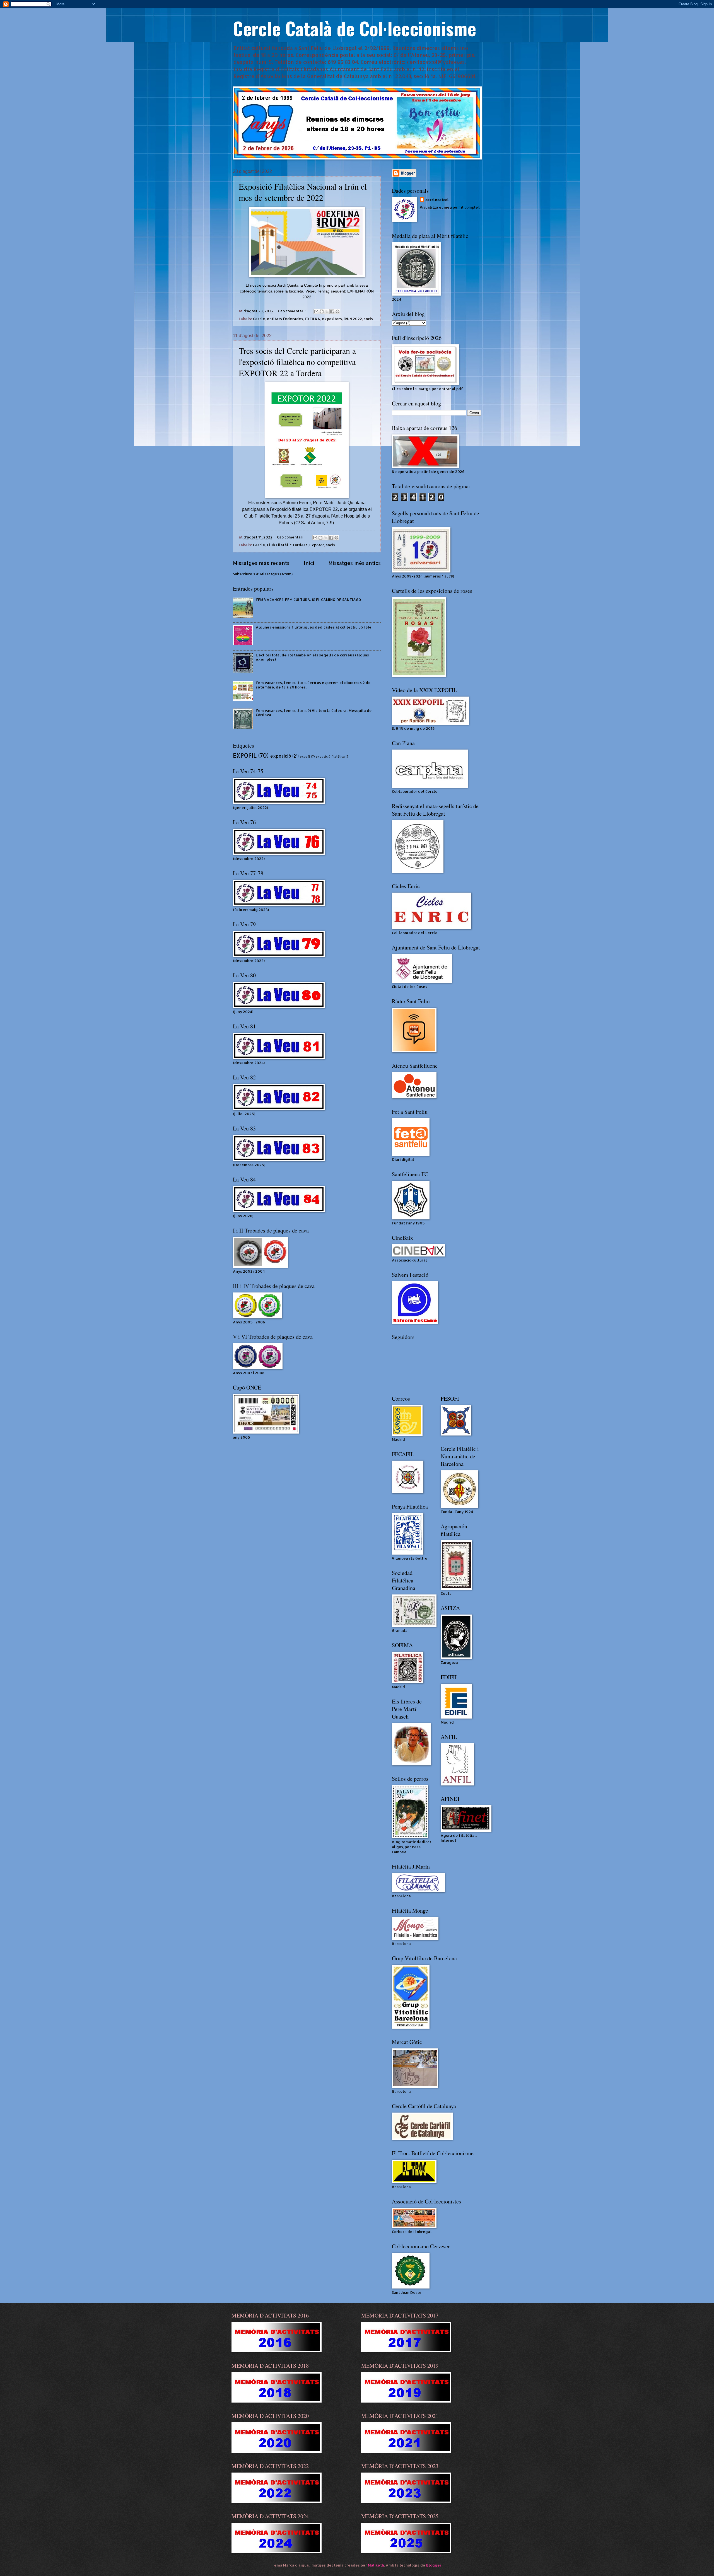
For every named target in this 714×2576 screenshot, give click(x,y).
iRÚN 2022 (353, 319)
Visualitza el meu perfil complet (450, 207)
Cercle (259, 319)
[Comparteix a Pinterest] (337, 311)
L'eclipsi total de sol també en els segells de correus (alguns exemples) (312, 657)
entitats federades (285, 319)
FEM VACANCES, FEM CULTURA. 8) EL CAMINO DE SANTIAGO (308, 600)
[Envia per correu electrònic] (316, 311)
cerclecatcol (437, 200)
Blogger (434, 2565)
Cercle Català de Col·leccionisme (354, 28)
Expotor (317, 545)
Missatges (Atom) (276, 574)
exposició (281, 756)
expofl (305, 757)
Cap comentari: (292, 311)
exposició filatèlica (330, 757)
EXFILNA (313, 319)
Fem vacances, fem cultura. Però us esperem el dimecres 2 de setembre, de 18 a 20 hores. (313, 685)
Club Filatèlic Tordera (287, 545)
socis (368, 319)
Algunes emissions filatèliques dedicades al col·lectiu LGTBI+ (314, 627)
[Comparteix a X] (327, 311)
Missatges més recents (261, 563)
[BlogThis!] (322, 311)
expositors (332, 319)
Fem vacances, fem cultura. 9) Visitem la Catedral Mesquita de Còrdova (314, 713)
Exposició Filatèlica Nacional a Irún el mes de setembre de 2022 (303, 192)
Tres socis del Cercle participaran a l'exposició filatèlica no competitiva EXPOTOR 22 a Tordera (297, 362)
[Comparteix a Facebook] (332, 311)
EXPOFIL (245, 755)
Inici (309, 563)
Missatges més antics (354, 563)
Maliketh (376, 2565)
